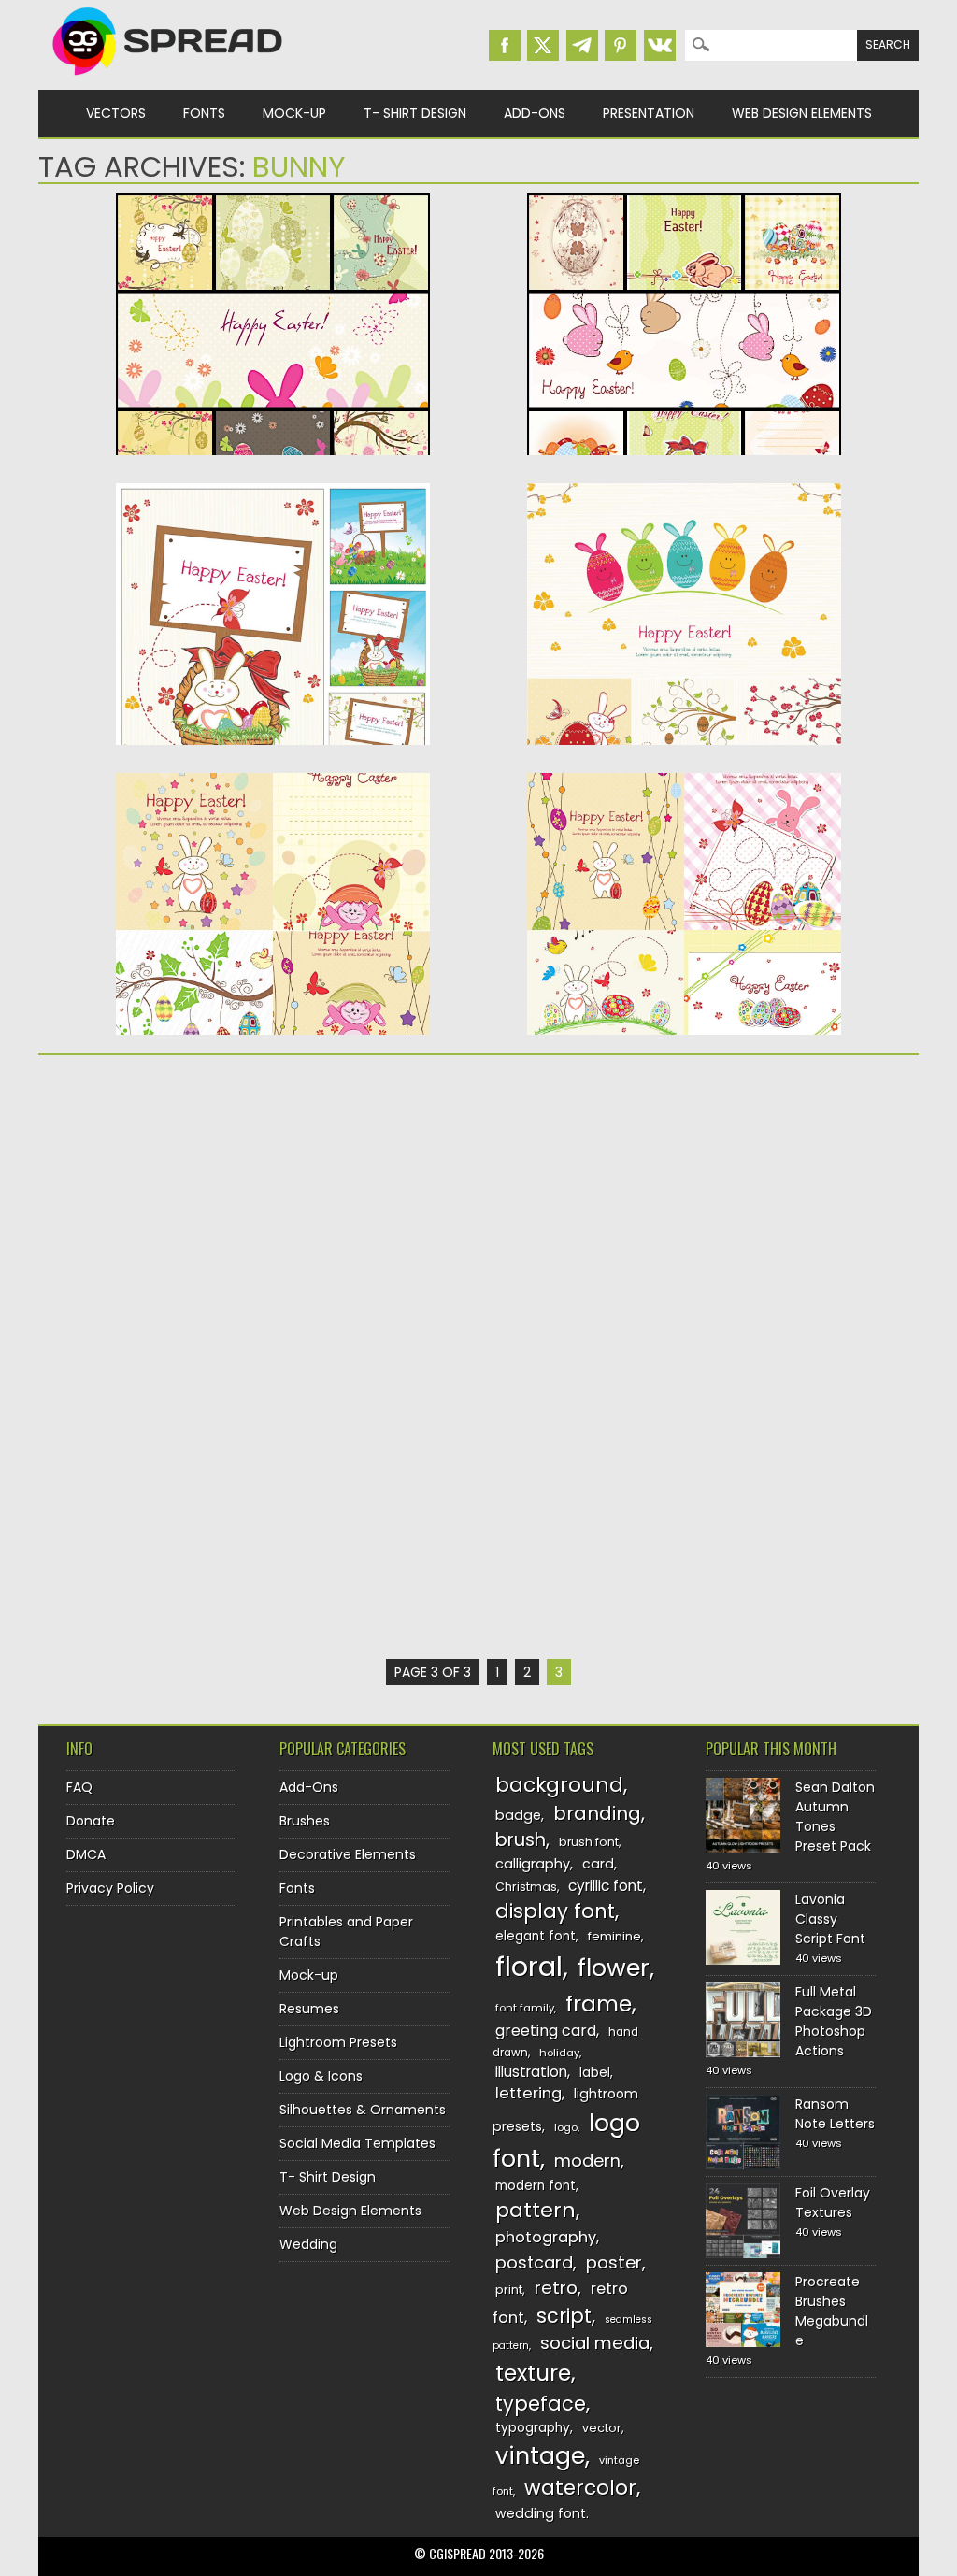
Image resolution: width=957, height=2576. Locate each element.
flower (614, 1968)
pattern (536, 2210)
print (509, 2290)
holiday (559, 2053)
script (564, 2316)
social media (595, 2343)
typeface (541, 2404)
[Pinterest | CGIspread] (621, 45)
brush (521, 1840)
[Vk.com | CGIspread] (660, 45)
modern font (536, 2186)
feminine (614, 1936)
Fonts (204, 113)
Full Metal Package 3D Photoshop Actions (834, 2021)
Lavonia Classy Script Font (830, 1919)
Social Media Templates (357, 2143)
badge (518, 1815)
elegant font (536, 1936)
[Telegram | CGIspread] (582, 45)
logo (566, 2127)
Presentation (649, 113)
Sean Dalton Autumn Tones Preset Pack (835, 1817)
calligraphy (533, 1864)
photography (546, 2237)
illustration (531, 2072)
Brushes (305, 1821)
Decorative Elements (348, 1854)
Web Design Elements (802, 113)
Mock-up (294, 113)
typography (533, 2428)
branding (597, 1813)
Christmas (526, 1887)
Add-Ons (535, 113)
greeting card (546, 2031)
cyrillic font (606, 1886)
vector (602, 2428)
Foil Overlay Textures (833, 2203)
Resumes (309, 2009)
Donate (91, 1821)
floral (529, 1966)
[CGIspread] (168, 79)
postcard (534, 2262)
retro (556, 2288)
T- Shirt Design (415, 113)
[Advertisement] (273, 1214)
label (595, 2073)
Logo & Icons (321, 2076)
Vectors (116, 113)
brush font (589, 1842)
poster (614, 2262)
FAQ (79, 1787)
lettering (528, 2093)
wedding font (541, 2513)
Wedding (308, 2244)
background (559, 1785)
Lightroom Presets (338, 2042)
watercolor (580, 2488)
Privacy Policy (110, 1888)
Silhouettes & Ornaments (363, 2110)
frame (599, 2004)
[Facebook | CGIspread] (505, 45)
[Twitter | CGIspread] (543, 45)
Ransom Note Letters (835, 2114)
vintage (540, 2456)
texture (533, 2373)
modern (587, 2161)
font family (525, 2008)
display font (555, 1911)
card (598, 1864)
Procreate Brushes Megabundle (832, 2311)
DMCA (86, 1854)
